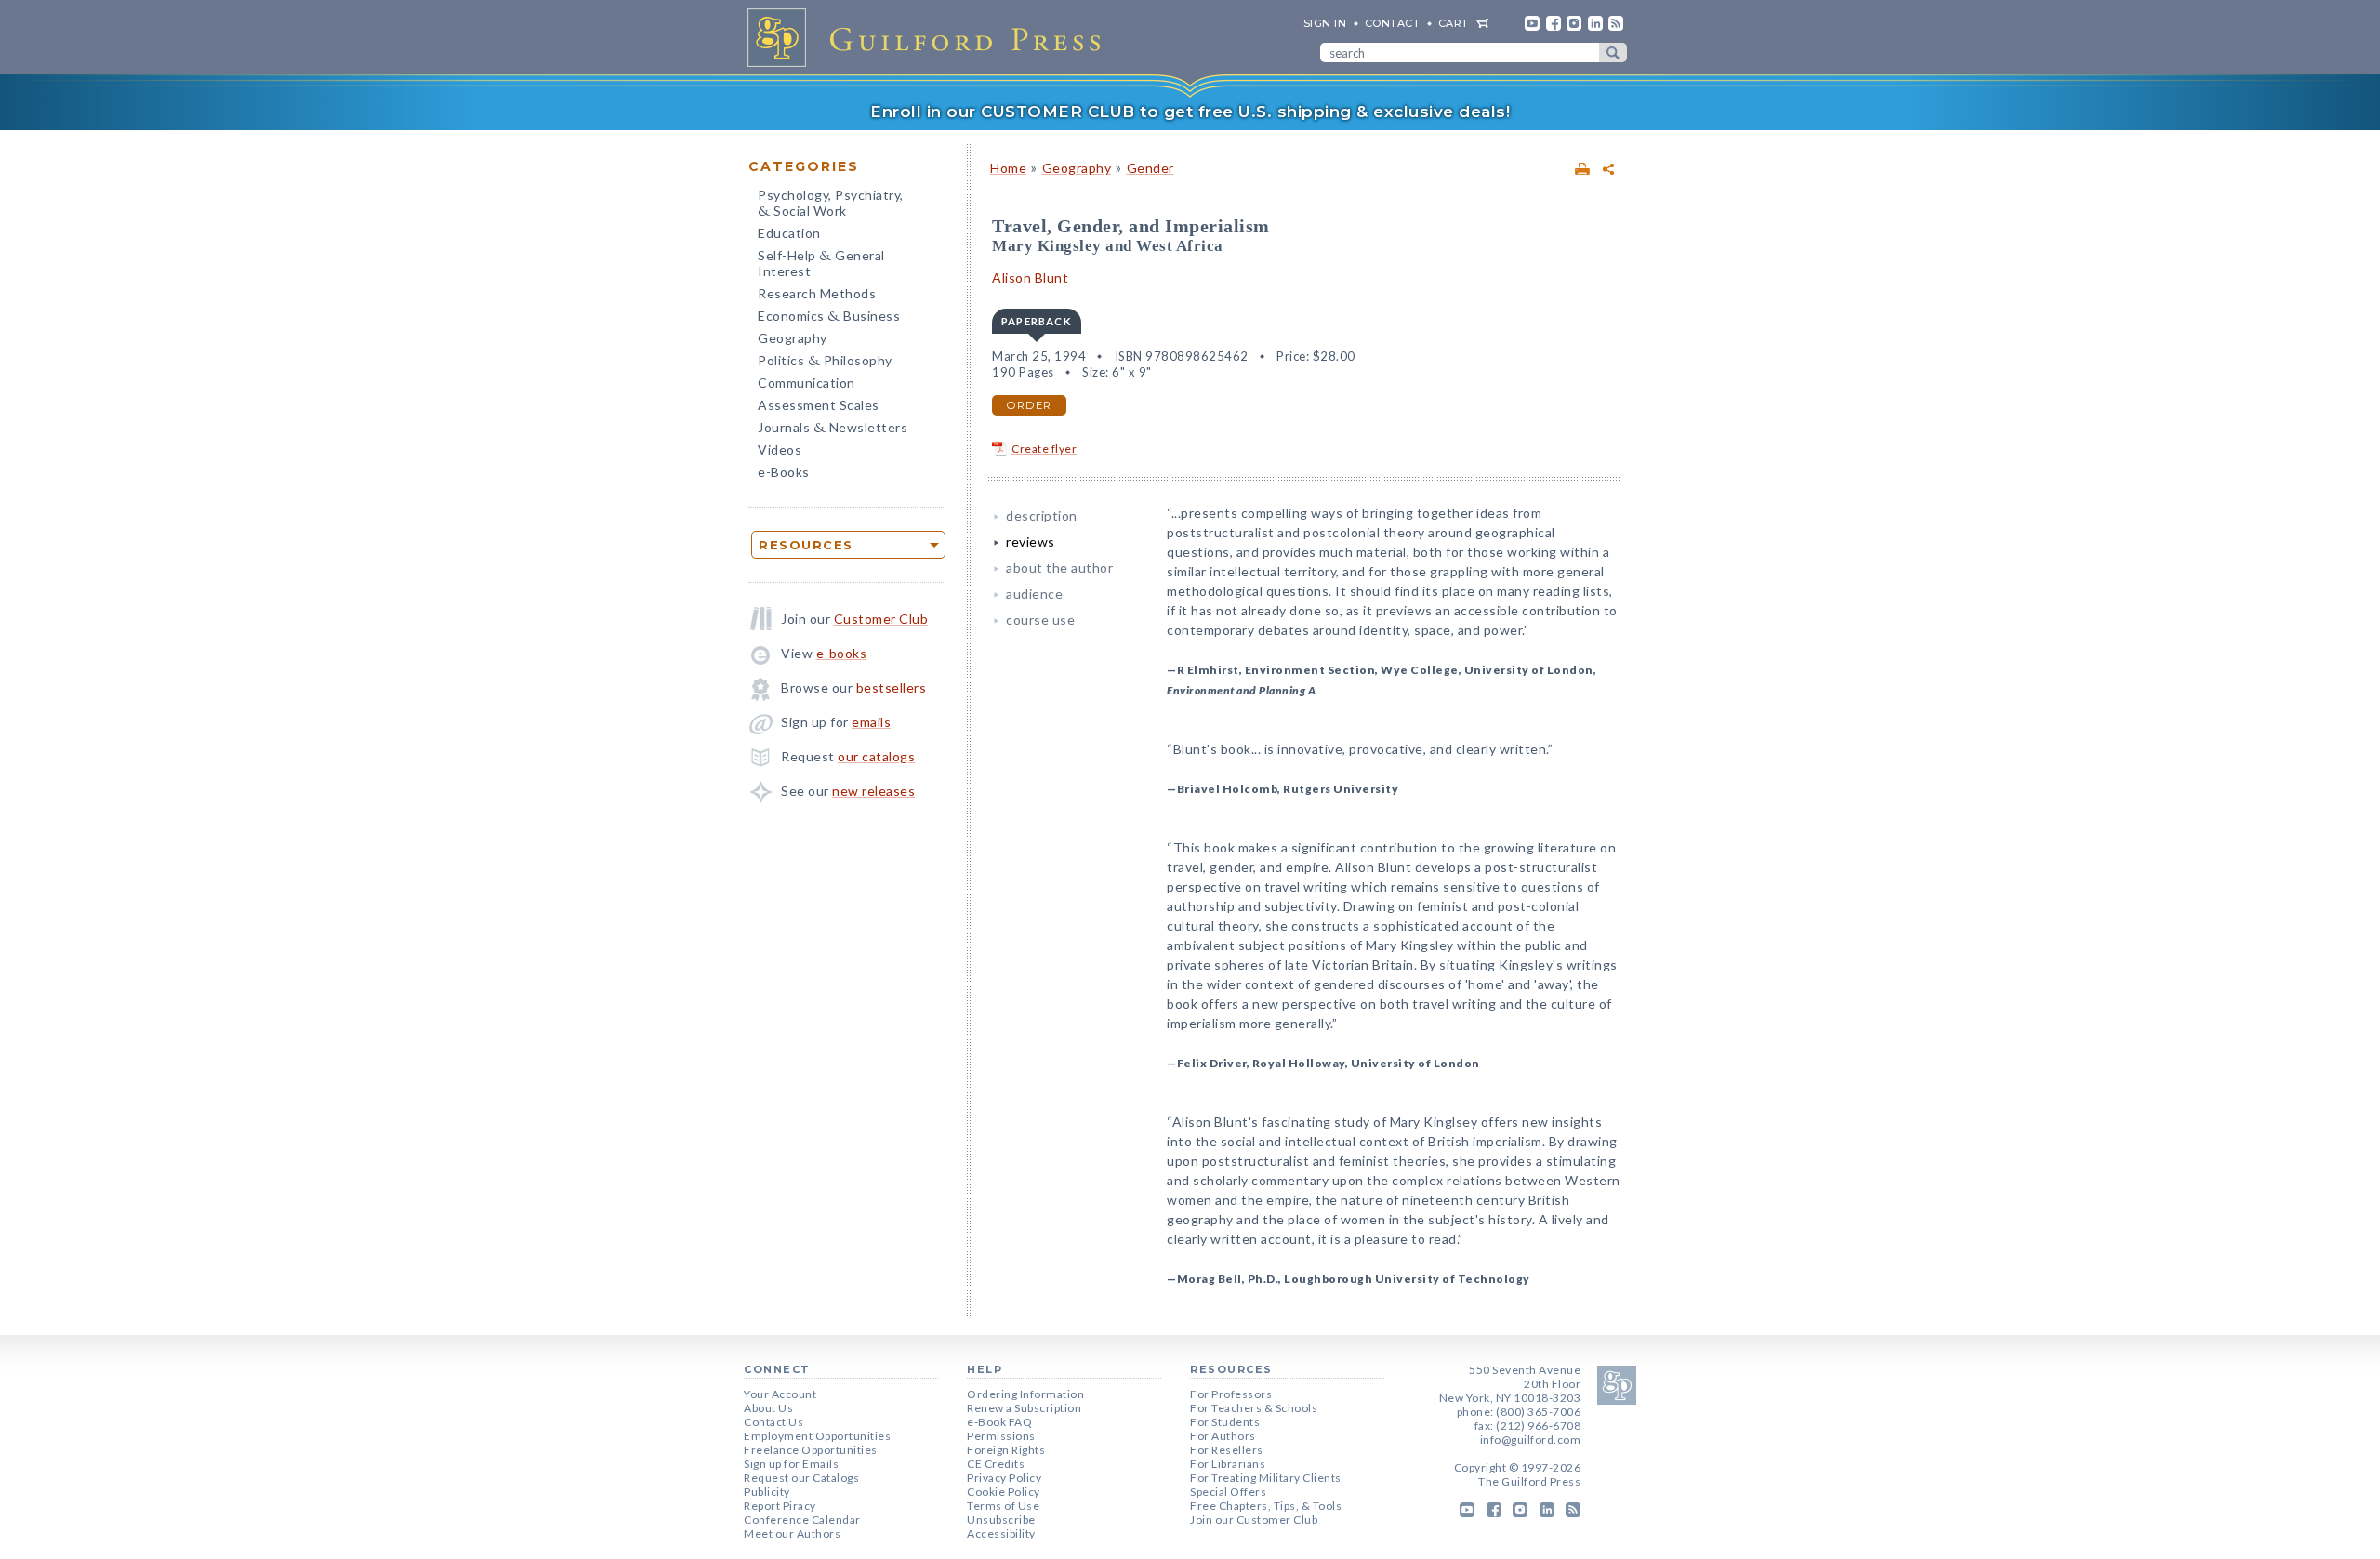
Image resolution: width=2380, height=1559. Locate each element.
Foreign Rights (1006, 1450)
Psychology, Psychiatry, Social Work (831, 205)
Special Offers (1228, 1492)
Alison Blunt (1030, 277)
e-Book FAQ (999, 1422)
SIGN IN (1325, 23)
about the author (1059, 568)
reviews (1031, 542)
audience (1034, 594)
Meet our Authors (792, 1533)
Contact (1393, 23)
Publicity (767, 1492)
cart (1454, 23)
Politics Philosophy (825, 362)
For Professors (1231, 1394)
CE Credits (996, 1464)
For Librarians (1228, 1464)
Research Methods (817, 293)
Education (789, 233)
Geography (793, 338)
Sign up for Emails (791, 1464)
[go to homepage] (930, 37)
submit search (1613, 53)
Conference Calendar (802, 1519)
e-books (842, 653)
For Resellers (1227, 1450)
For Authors (1223, 1436)
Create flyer (1044, 449)
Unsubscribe (1001, 1519)
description (1042, 515)
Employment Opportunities (817, 1436)
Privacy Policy (1004, 1478)
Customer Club (881, 619)
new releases (873, 791)
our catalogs (876, 756)
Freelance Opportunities (811, 1450)
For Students (1225, 1422)
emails (871, 722)
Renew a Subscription (1024, 1408)
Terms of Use (1003, 1506)
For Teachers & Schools (1254, 1408)
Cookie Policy (1004, 1492)
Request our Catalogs (801, 1478)
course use (1040, 620)
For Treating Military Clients (1266, 1478)
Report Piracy (780, 1506)
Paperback (1037, 321)
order (1029, 405)
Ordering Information (1025, 1394)
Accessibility (1001, 1533)
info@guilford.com (1531, 1440)
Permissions (1001, 1436)
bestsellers (892, 687)
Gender (1150, 168)
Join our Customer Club (1254, 1519)
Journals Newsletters (833, 429)
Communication (807, 383)
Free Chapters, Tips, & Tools (1266, 1506)
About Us (768, 1408)
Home (1008, 168)
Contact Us (773, 1422)
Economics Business (829, 317)
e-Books (784, 472)
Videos (780, 449)
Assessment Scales (819, 405)
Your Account (780, 1394)
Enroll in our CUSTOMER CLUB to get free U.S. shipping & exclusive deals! (1190, 112)
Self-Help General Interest (821, 263)
